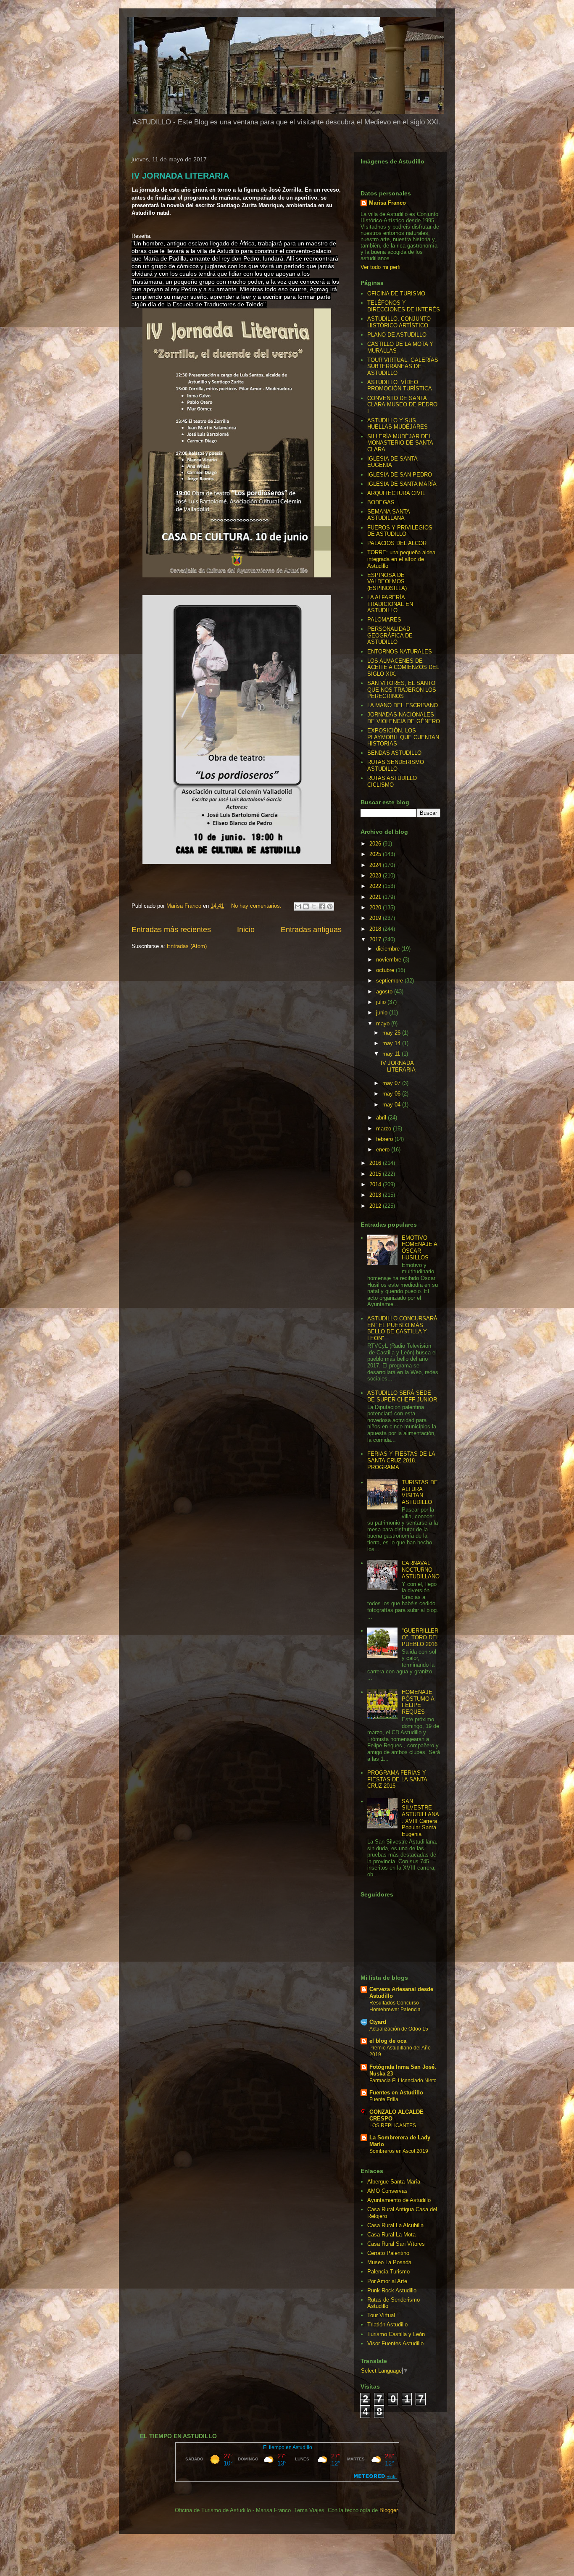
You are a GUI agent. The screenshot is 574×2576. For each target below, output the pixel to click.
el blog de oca (388, 2041)
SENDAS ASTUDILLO (394, 753)
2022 (376, 886)
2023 (376, 876)
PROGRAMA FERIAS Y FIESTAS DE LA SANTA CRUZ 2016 (397, 1779)
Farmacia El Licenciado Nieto (403, 2081)
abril (382, 1118)
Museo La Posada (389, 2262)
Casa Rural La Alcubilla (395, 2225)
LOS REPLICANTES (393, 2126)
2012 (376, 1206)
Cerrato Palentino (388, 2253)
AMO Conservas (387, 2191)
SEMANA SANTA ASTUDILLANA (388, 515)
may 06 (392, 1094)
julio (382, 1002)
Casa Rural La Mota (391, 2235)
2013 (376, 1195)
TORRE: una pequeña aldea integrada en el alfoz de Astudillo (401, 559)
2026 (376, 844)
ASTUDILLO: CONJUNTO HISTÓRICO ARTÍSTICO (399, 322)
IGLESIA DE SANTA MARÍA (402, 484)
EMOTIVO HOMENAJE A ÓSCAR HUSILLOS (419, 1248)
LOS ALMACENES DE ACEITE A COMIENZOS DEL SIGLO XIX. (403, 667)
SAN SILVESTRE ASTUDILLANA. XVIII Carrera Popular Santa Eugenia (420, 1818)
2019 (376, 918)
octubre (386, 970)
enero (384, 1150)
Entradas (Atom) (187, 946)
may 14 (392, 1043)
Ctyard (378, 2022)
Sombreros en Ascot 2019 (399, 2151)
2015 (376, 1174)
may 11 (392, 1054)
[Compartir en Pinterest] (330, 906)
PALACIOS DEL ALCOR (397, 543)
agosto (385, 992)
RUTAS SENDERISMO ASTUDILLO (396, 765)
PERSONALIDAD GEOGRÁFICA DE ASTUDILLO (390, 635)
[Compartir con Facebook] (322, 906)
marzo (384, 1129)
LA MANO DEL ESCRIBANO (403, 705)
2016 (376, 1163)
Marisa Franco (387, 203)
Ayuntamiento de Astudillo (399, 2200)
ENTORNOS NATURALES (400, 652)
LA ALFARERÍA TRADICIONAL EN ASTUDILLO (390, 604)
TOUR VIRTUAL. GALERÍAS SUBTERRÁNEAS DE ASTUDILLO (403, 366)
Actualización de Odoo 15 (399, 2029)
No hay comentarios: (257, 906)
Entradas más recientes (171, 930)
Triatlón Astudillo (387, 2324)
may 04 (392, 1105)
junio (383, 1013)
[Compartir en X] (314, 906)
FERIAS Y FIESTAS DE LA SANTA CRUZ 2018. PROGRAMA (401, 1460)
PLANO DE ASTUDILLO (397, 335)
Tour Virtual (381, 2315)
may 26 (392, 1033)
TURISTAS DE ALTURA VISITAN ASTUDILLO (420, 1492)
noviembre (390, 960)
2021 (376, 897)
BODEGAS (381, 502)
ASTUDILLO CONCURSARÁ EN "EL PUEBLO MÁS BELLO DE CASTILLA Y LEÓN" (402, 1328)
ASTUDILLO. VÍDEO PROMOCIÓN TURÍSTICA (400, 386)
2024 (376, 865)
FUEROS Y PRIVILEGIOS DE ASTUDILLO (400, 531)
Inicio (246, 930)
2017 (376, 939)
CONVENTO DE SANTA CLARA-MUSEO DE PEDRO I (402, 405)
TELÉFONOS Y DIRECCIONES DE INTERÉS (404, 306)
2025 (376, 854)
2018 (376, 929)
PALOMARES (384, 620)
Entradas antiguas (311, 930)
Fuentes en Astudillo (396, 2093)
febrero (385, 1139)
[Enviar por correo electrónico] (298, 906)
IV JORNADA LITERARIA (180, 176)
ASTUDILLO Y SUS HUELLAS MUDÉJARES (398, 424)
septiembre (390, 981)
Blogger (388, 2510)
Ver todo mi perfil (381, 267)
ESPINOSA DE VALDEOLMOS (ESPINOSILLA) (387, 582)
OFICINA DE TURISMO (396, 294)
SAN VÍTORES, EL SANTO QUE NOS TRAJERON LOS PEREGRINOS (402, 690)
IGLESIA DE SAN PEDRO (400, 475)
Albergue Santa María (394, 2182)
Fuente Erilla (384, 2099)
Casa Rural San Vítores (396, 2244)
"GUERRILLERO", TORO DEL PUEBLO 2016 (420, 1637)
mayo (384, 1023)
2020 (376, 907)
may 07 (392, 1083)
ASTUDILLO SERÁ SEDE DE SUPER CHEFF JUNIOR (402, 1396)
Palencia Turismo (388, 2272)
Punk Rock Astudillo (392, 2290)
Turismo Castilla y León (396, 2334)
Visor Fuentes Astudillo (395, 2343)
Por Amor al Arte (387, 2281)
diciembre (389, 949)
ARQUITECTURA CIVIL (396, 493)
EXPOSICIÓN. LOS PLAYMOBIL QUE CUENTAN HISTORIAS (403, 737)
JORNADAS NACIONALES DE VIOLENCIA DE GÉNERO (404, 718)
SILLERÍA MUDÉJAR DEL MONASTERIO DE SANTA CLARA (400, 443)
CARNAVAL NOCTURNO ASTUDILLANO (421, 1570)
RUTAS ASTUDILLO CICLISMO (392, 781)
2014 (376, 1184)
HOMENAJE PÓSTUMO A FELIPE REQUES (418, 1702)
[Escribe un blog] (306, 906)
